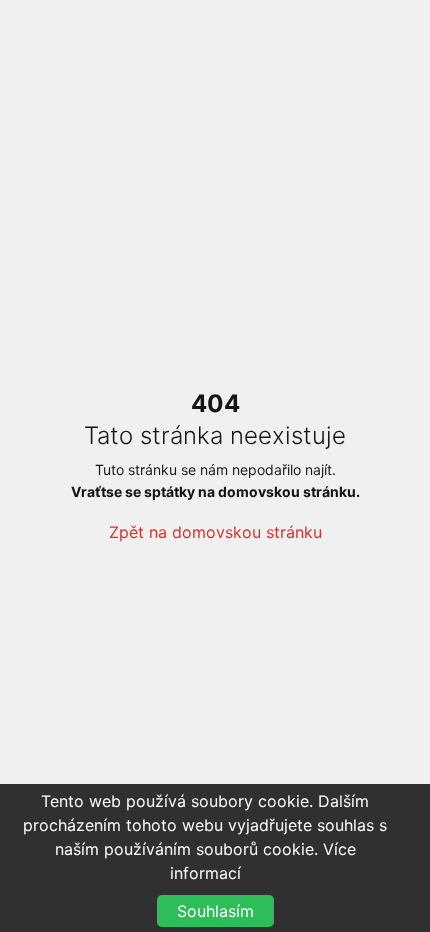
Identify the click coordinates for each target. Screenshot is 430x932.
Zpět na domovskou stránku (215, 532)
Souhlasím (215, 911)
